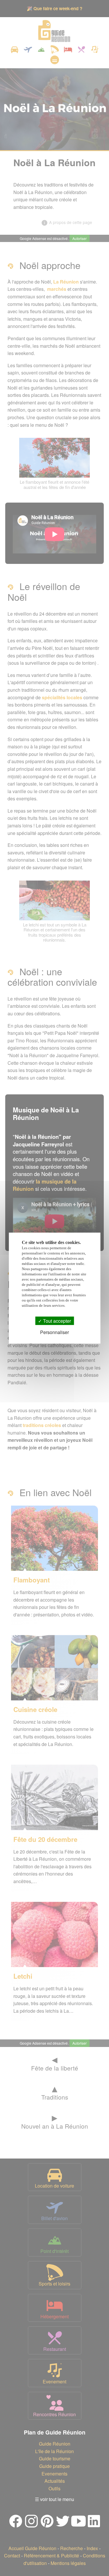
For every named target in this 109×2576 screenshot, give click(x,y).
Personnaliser (54, 1332)
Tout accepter (56, 1321)
